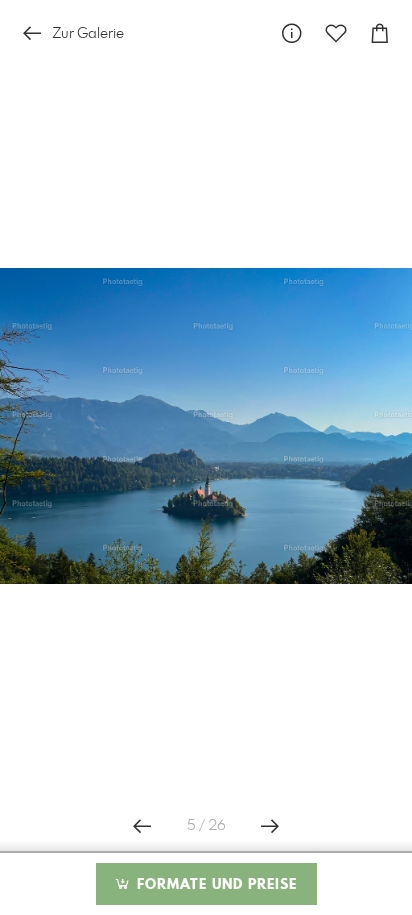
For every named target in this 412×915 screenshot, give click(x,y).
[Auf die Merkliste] (336, 33)
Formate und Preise (214, 885)
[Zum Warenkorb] (380, 33)
